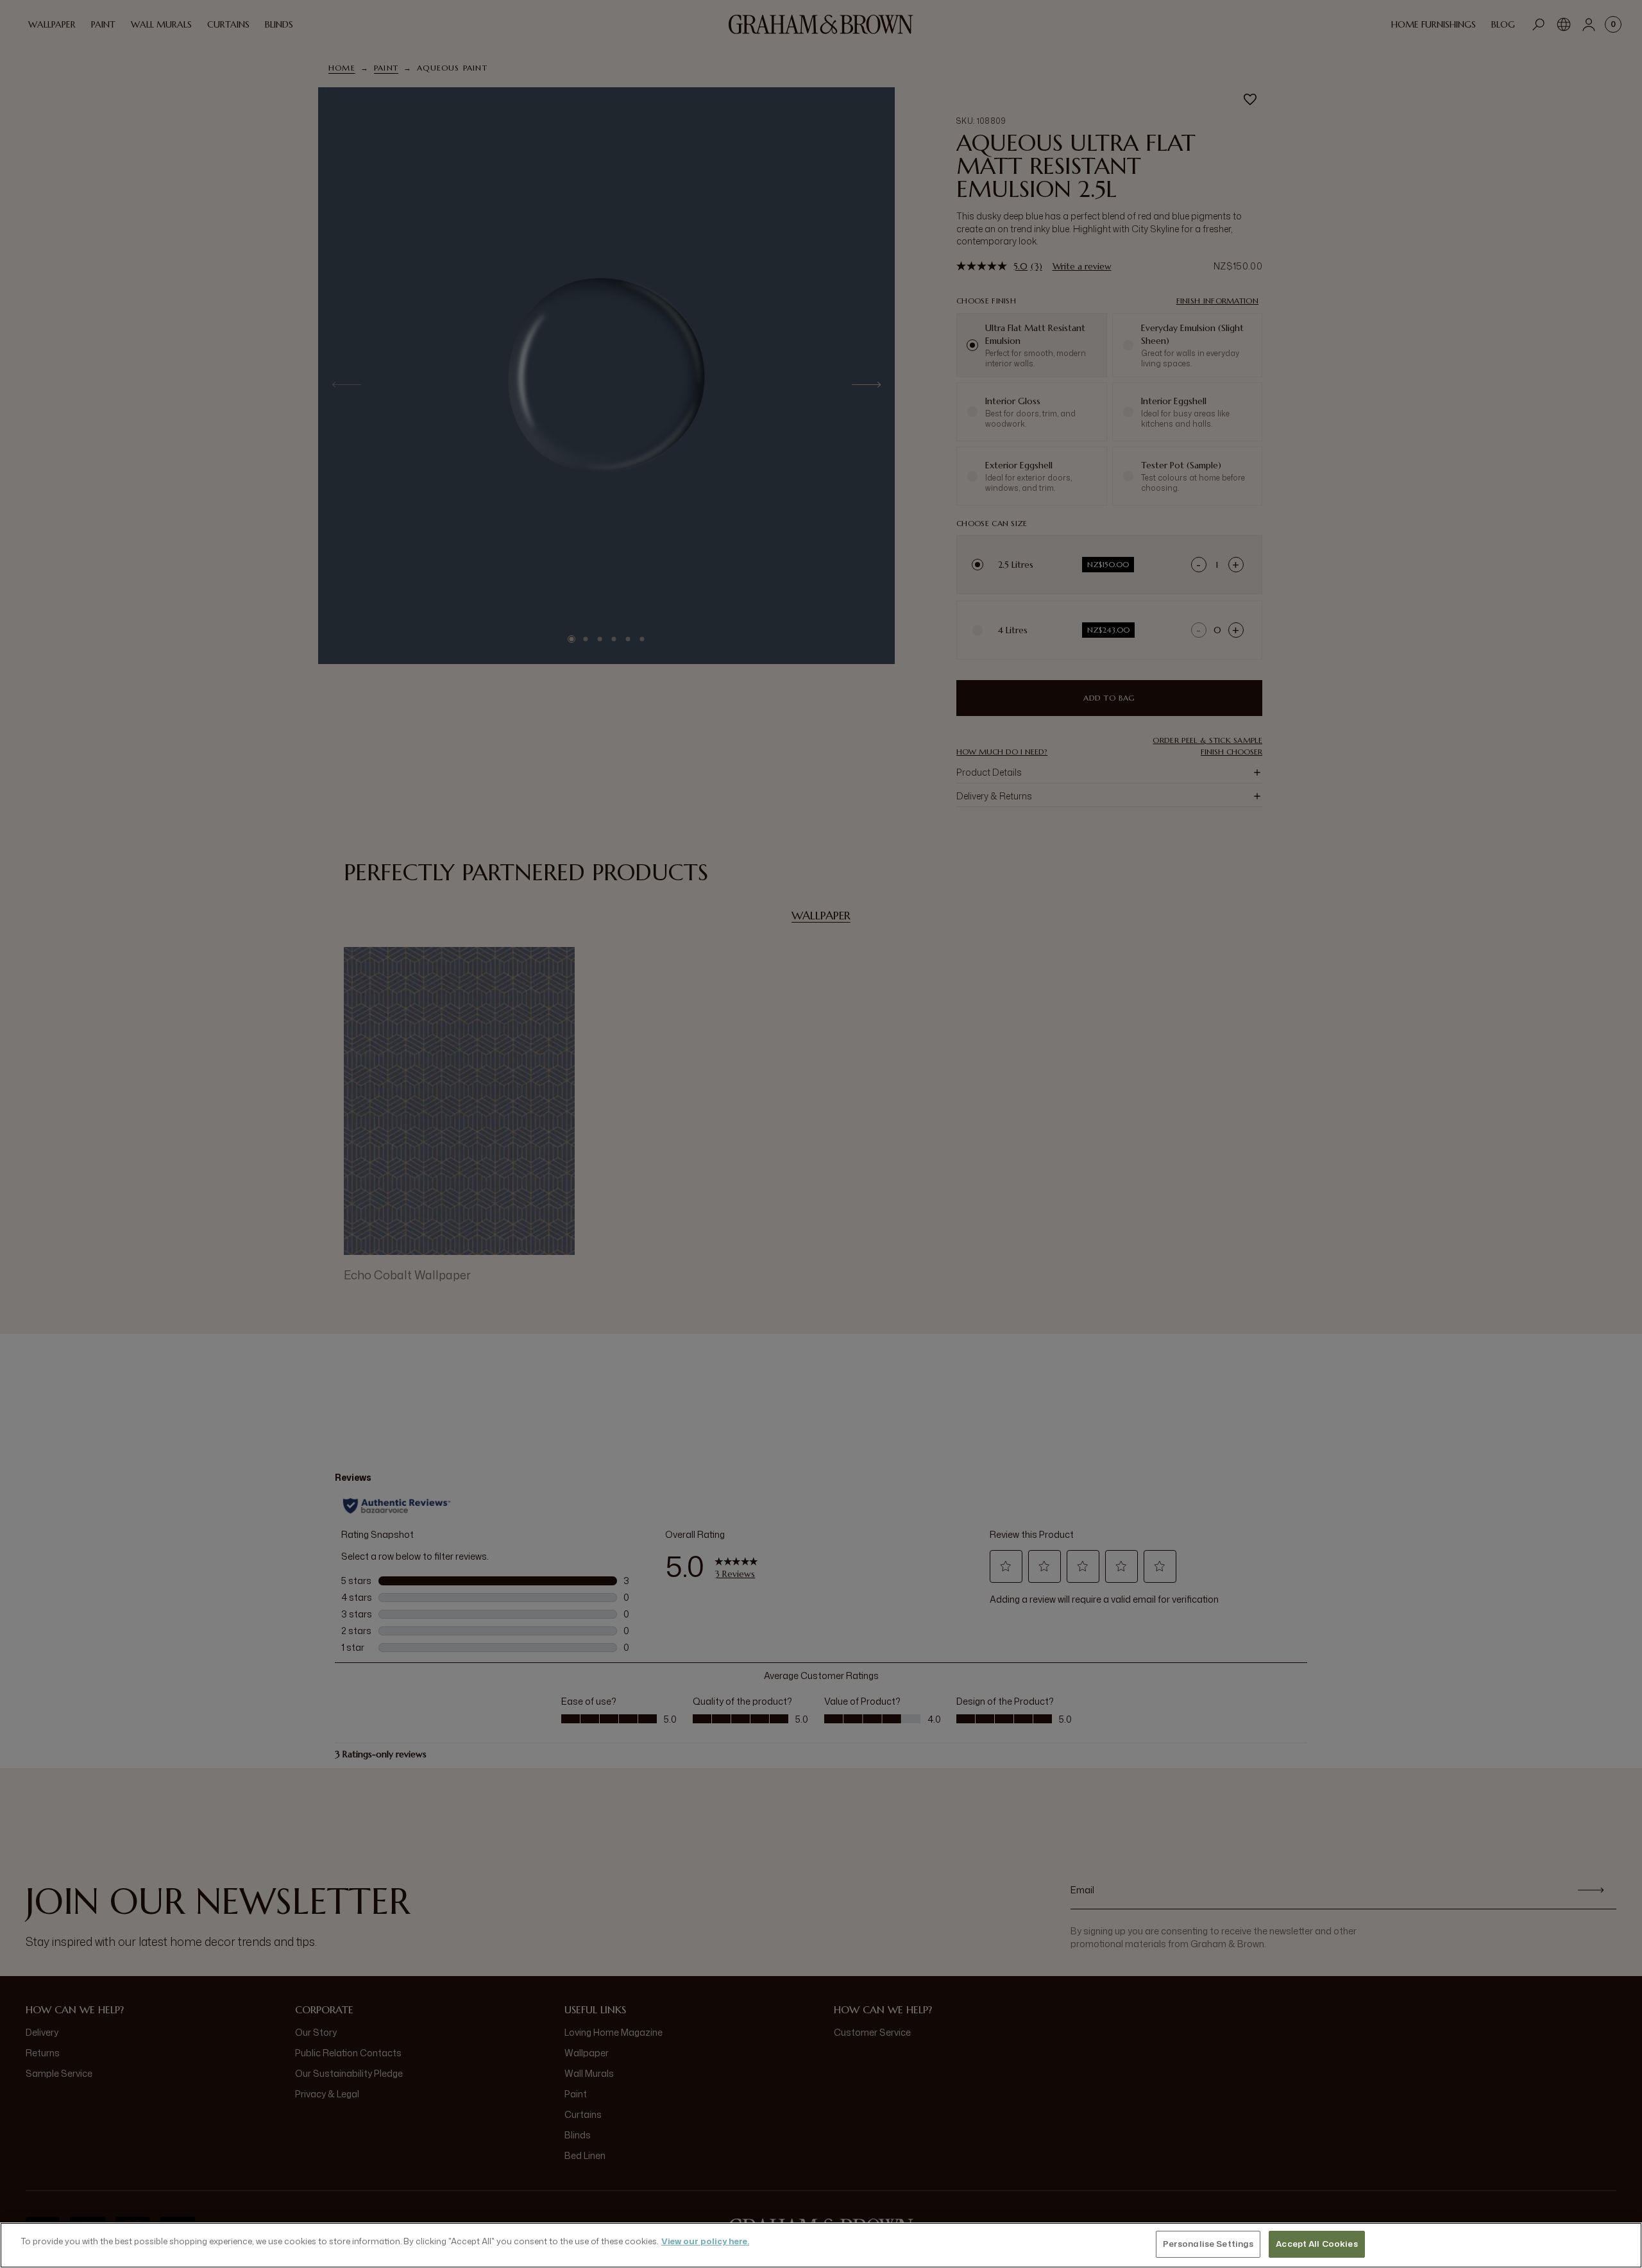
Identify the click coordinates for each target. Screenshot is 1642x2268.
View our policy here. (705, 2241)
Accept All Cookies (1316, 2244)
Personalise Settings (1208, 2244)
